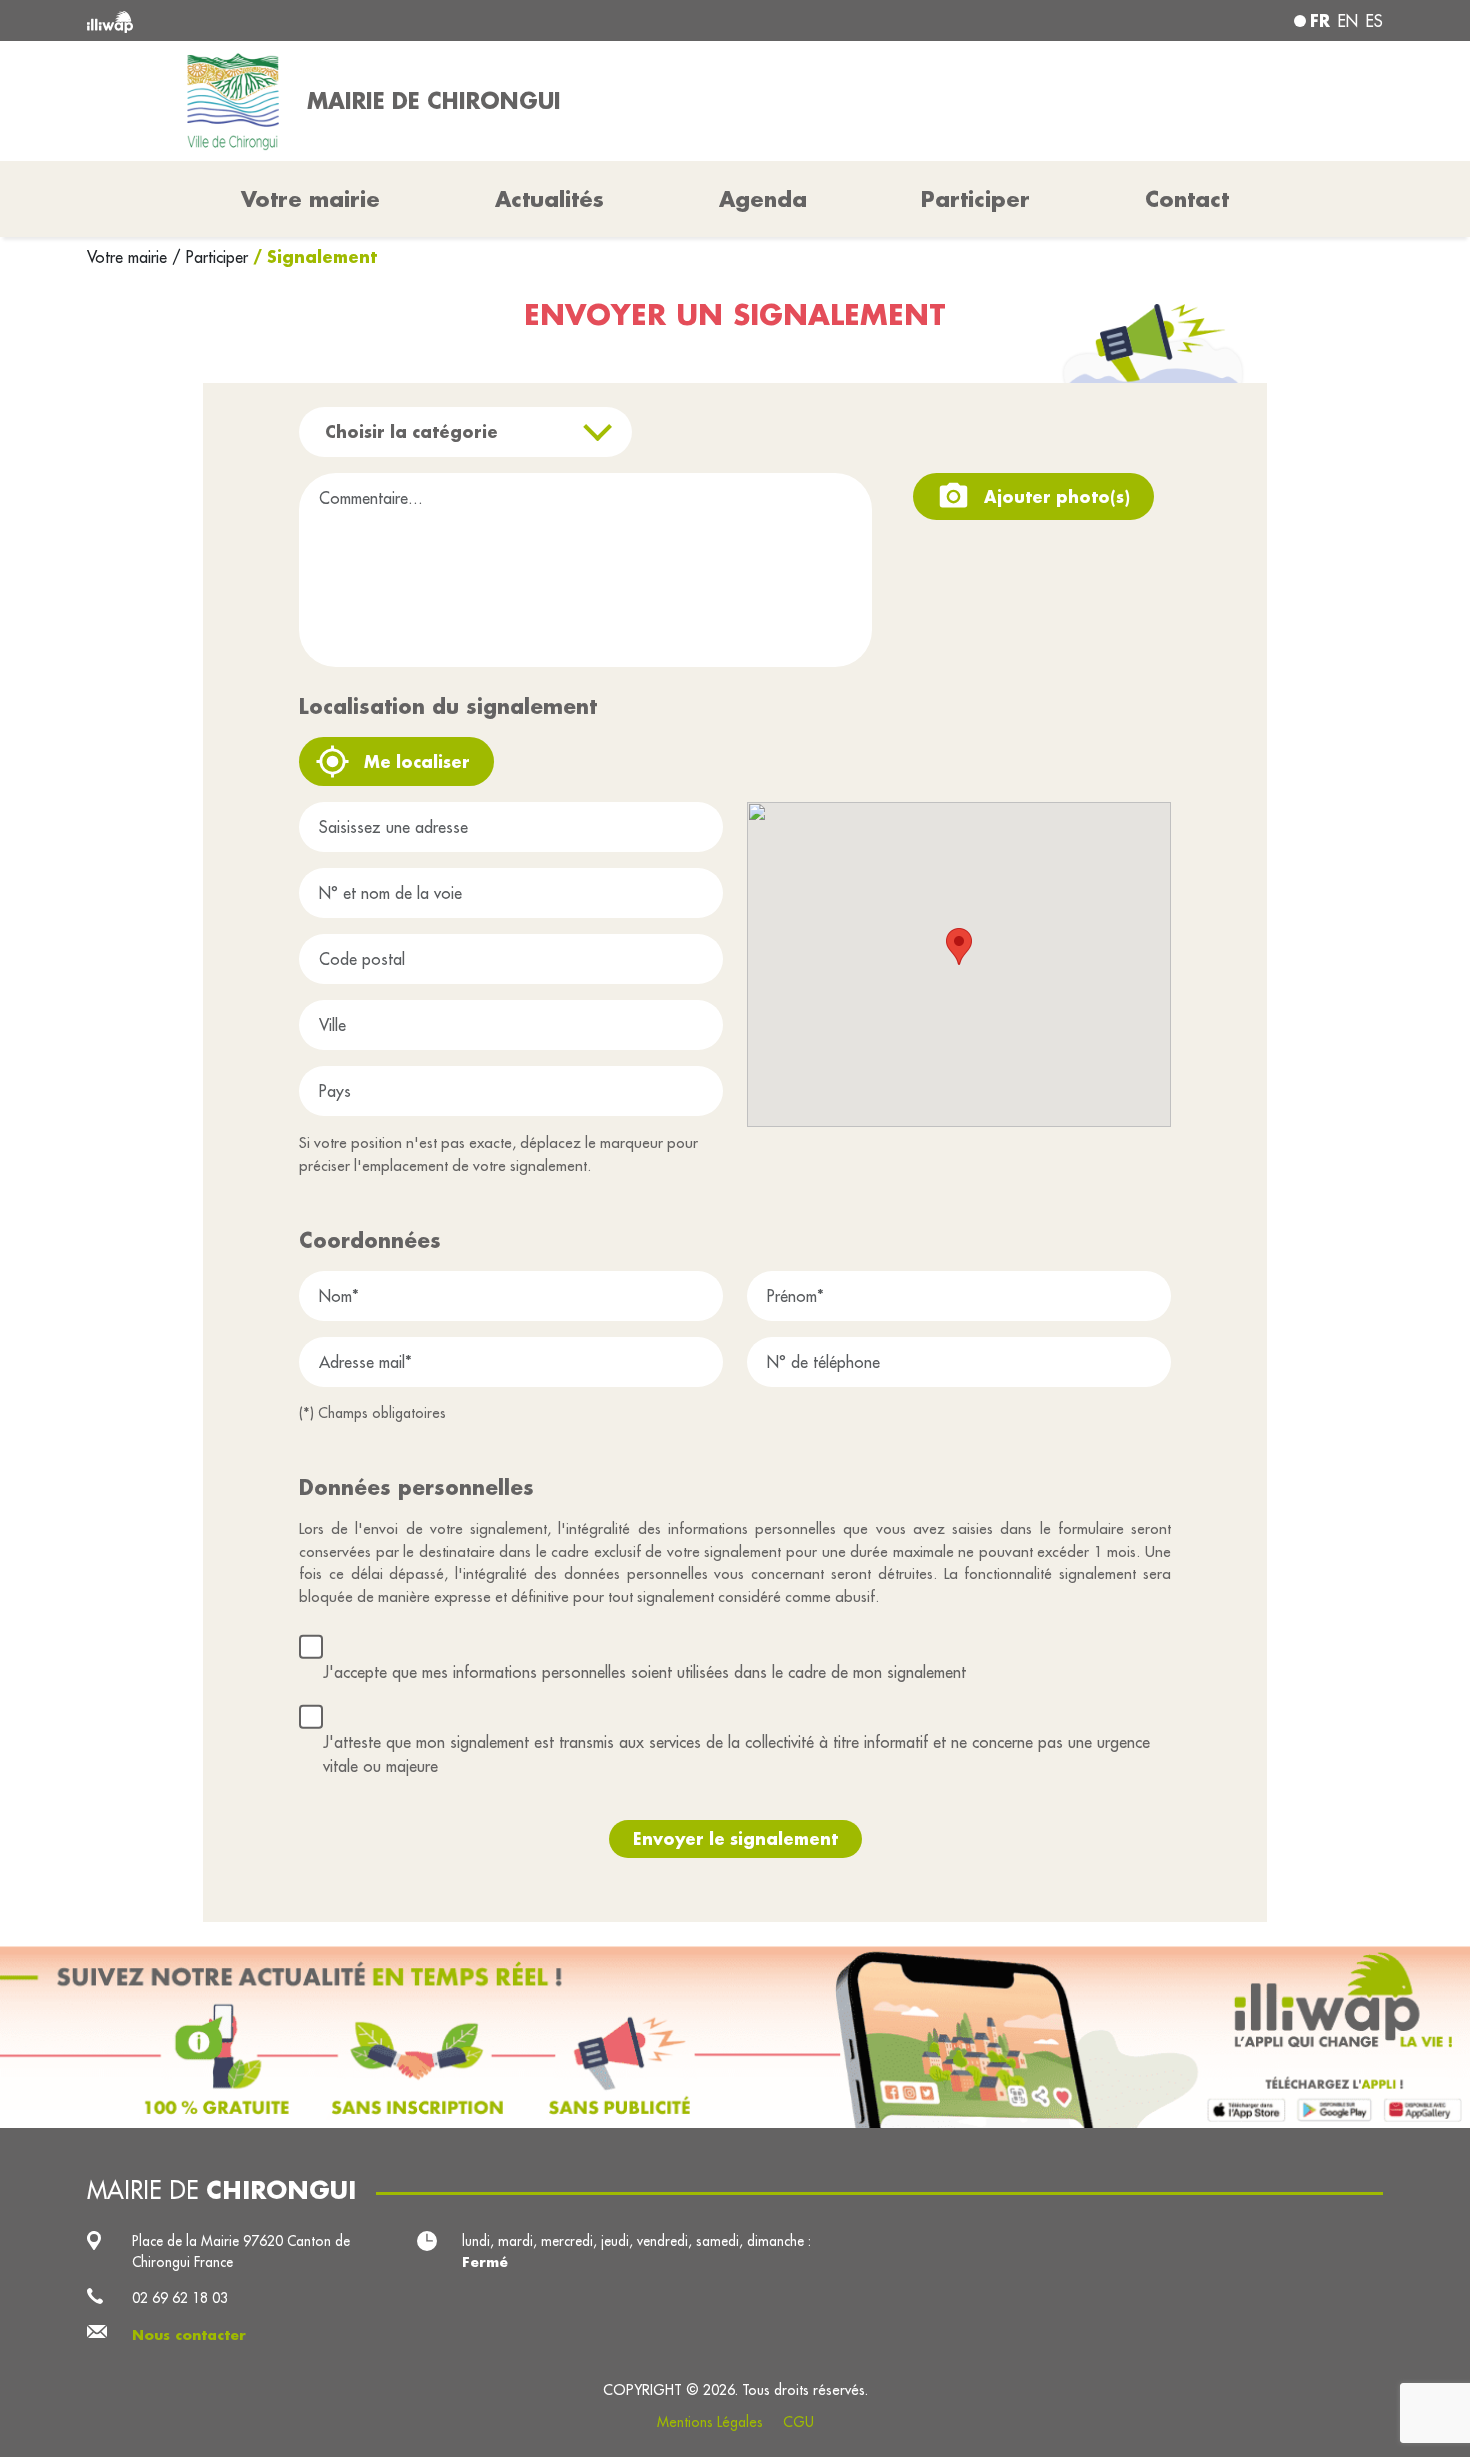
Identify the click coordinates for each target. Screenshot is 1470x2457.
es (1374, 21)
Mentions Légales (710, 2422)
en (1348, 21)
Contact (1187, 199)
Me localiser (417, 761)
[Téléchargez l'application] (735, 2037)
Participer (975, 199)
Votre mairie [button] (310, 199)
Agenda (763, 199)
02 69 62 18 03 (180, 2298)
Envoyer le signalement (735, 1838)
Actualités (549, 199)
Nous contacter (189, 2335)
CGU (798, 2422)
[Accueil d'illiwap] (350, 20)
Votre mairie (129, 257)
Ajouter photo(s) (1057, 496)
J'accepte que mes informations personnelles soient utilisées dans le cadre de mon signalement (644, 1672)
